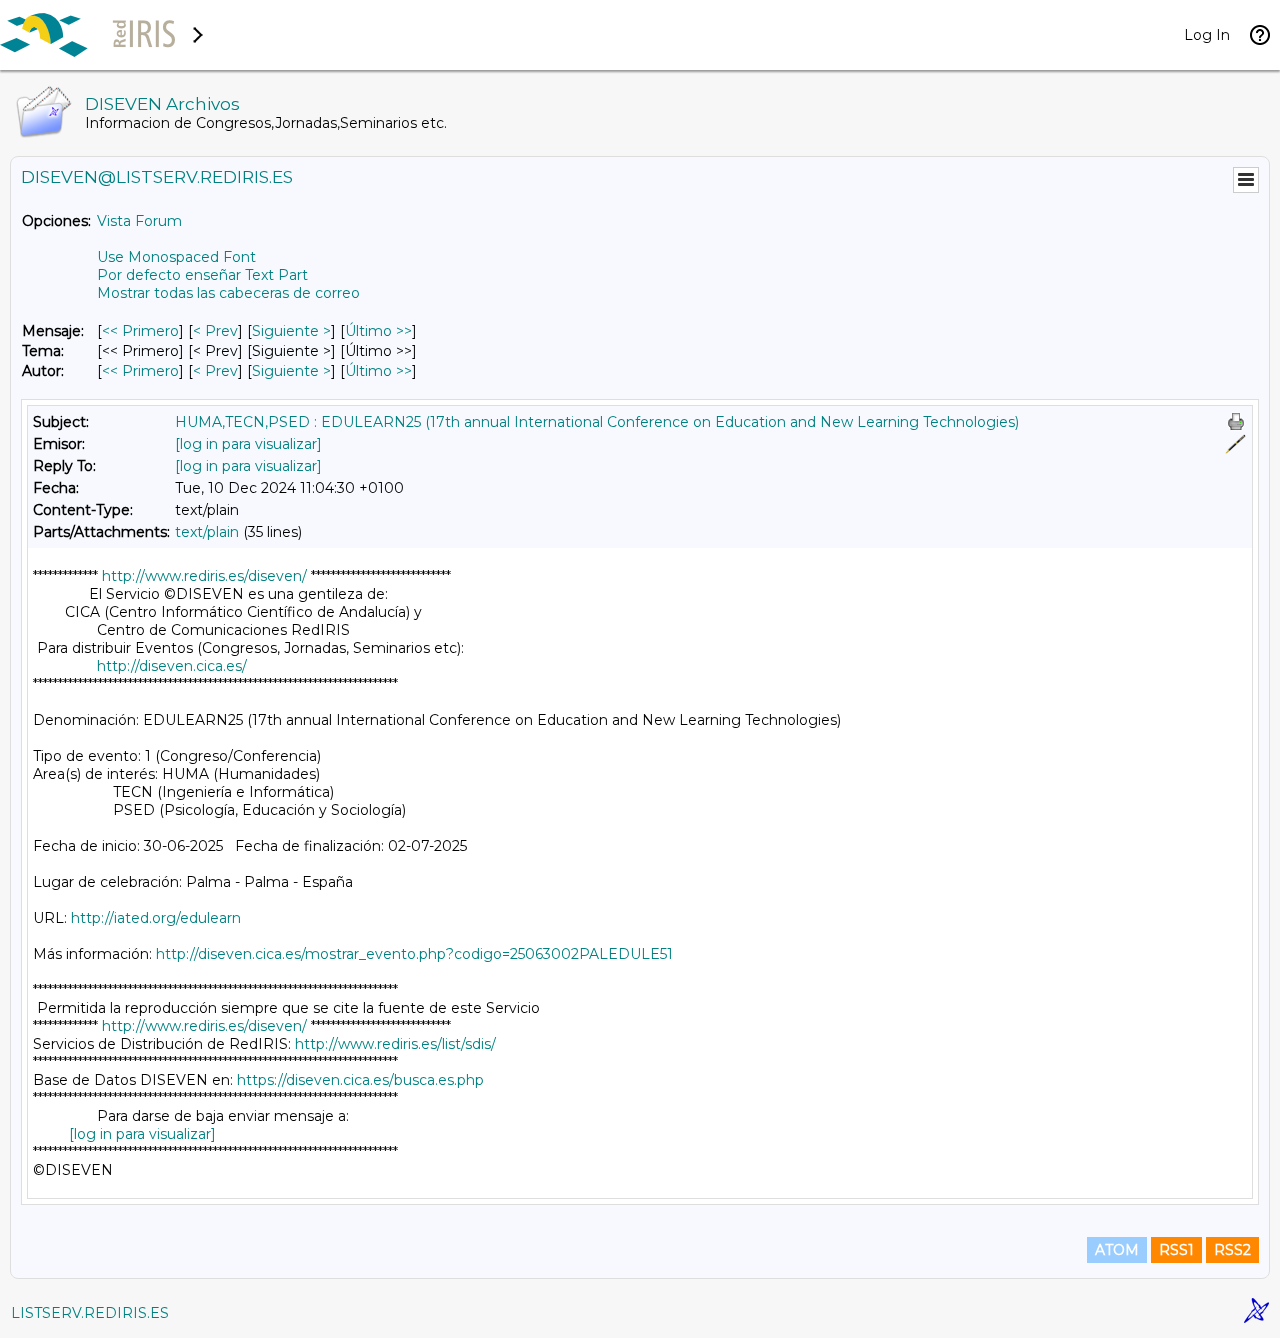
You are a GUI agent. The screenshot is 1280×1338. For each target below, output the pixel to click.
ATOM (1117, 1250)
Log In (1207, 35)
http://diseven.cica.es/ (172, 666)
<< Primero (140, 331)
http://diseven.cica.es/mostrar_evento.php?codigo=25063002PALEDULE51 (414, 954)
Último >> (378, 331)
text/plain (207, 532)
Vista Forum (139, 221)
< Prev (215, 331)
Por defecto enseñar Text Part (202, 275)
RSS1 (1176, 1250)
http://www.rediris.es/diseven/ (204, 576)
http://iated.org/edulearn (156, 918)
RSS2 (1232, 1250)
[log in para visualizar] (248, 444)
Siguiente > (291, 331)
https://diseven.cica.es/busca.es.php (360, 1080)
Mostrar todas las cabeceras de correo (228, 293)
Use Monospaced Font (176, 257)
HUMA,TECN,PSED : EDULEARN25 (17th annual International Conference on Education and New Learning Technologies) (597, 422)
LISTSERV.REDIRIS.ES (90, 1313)
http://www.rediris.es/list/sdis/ (395, 1044)
